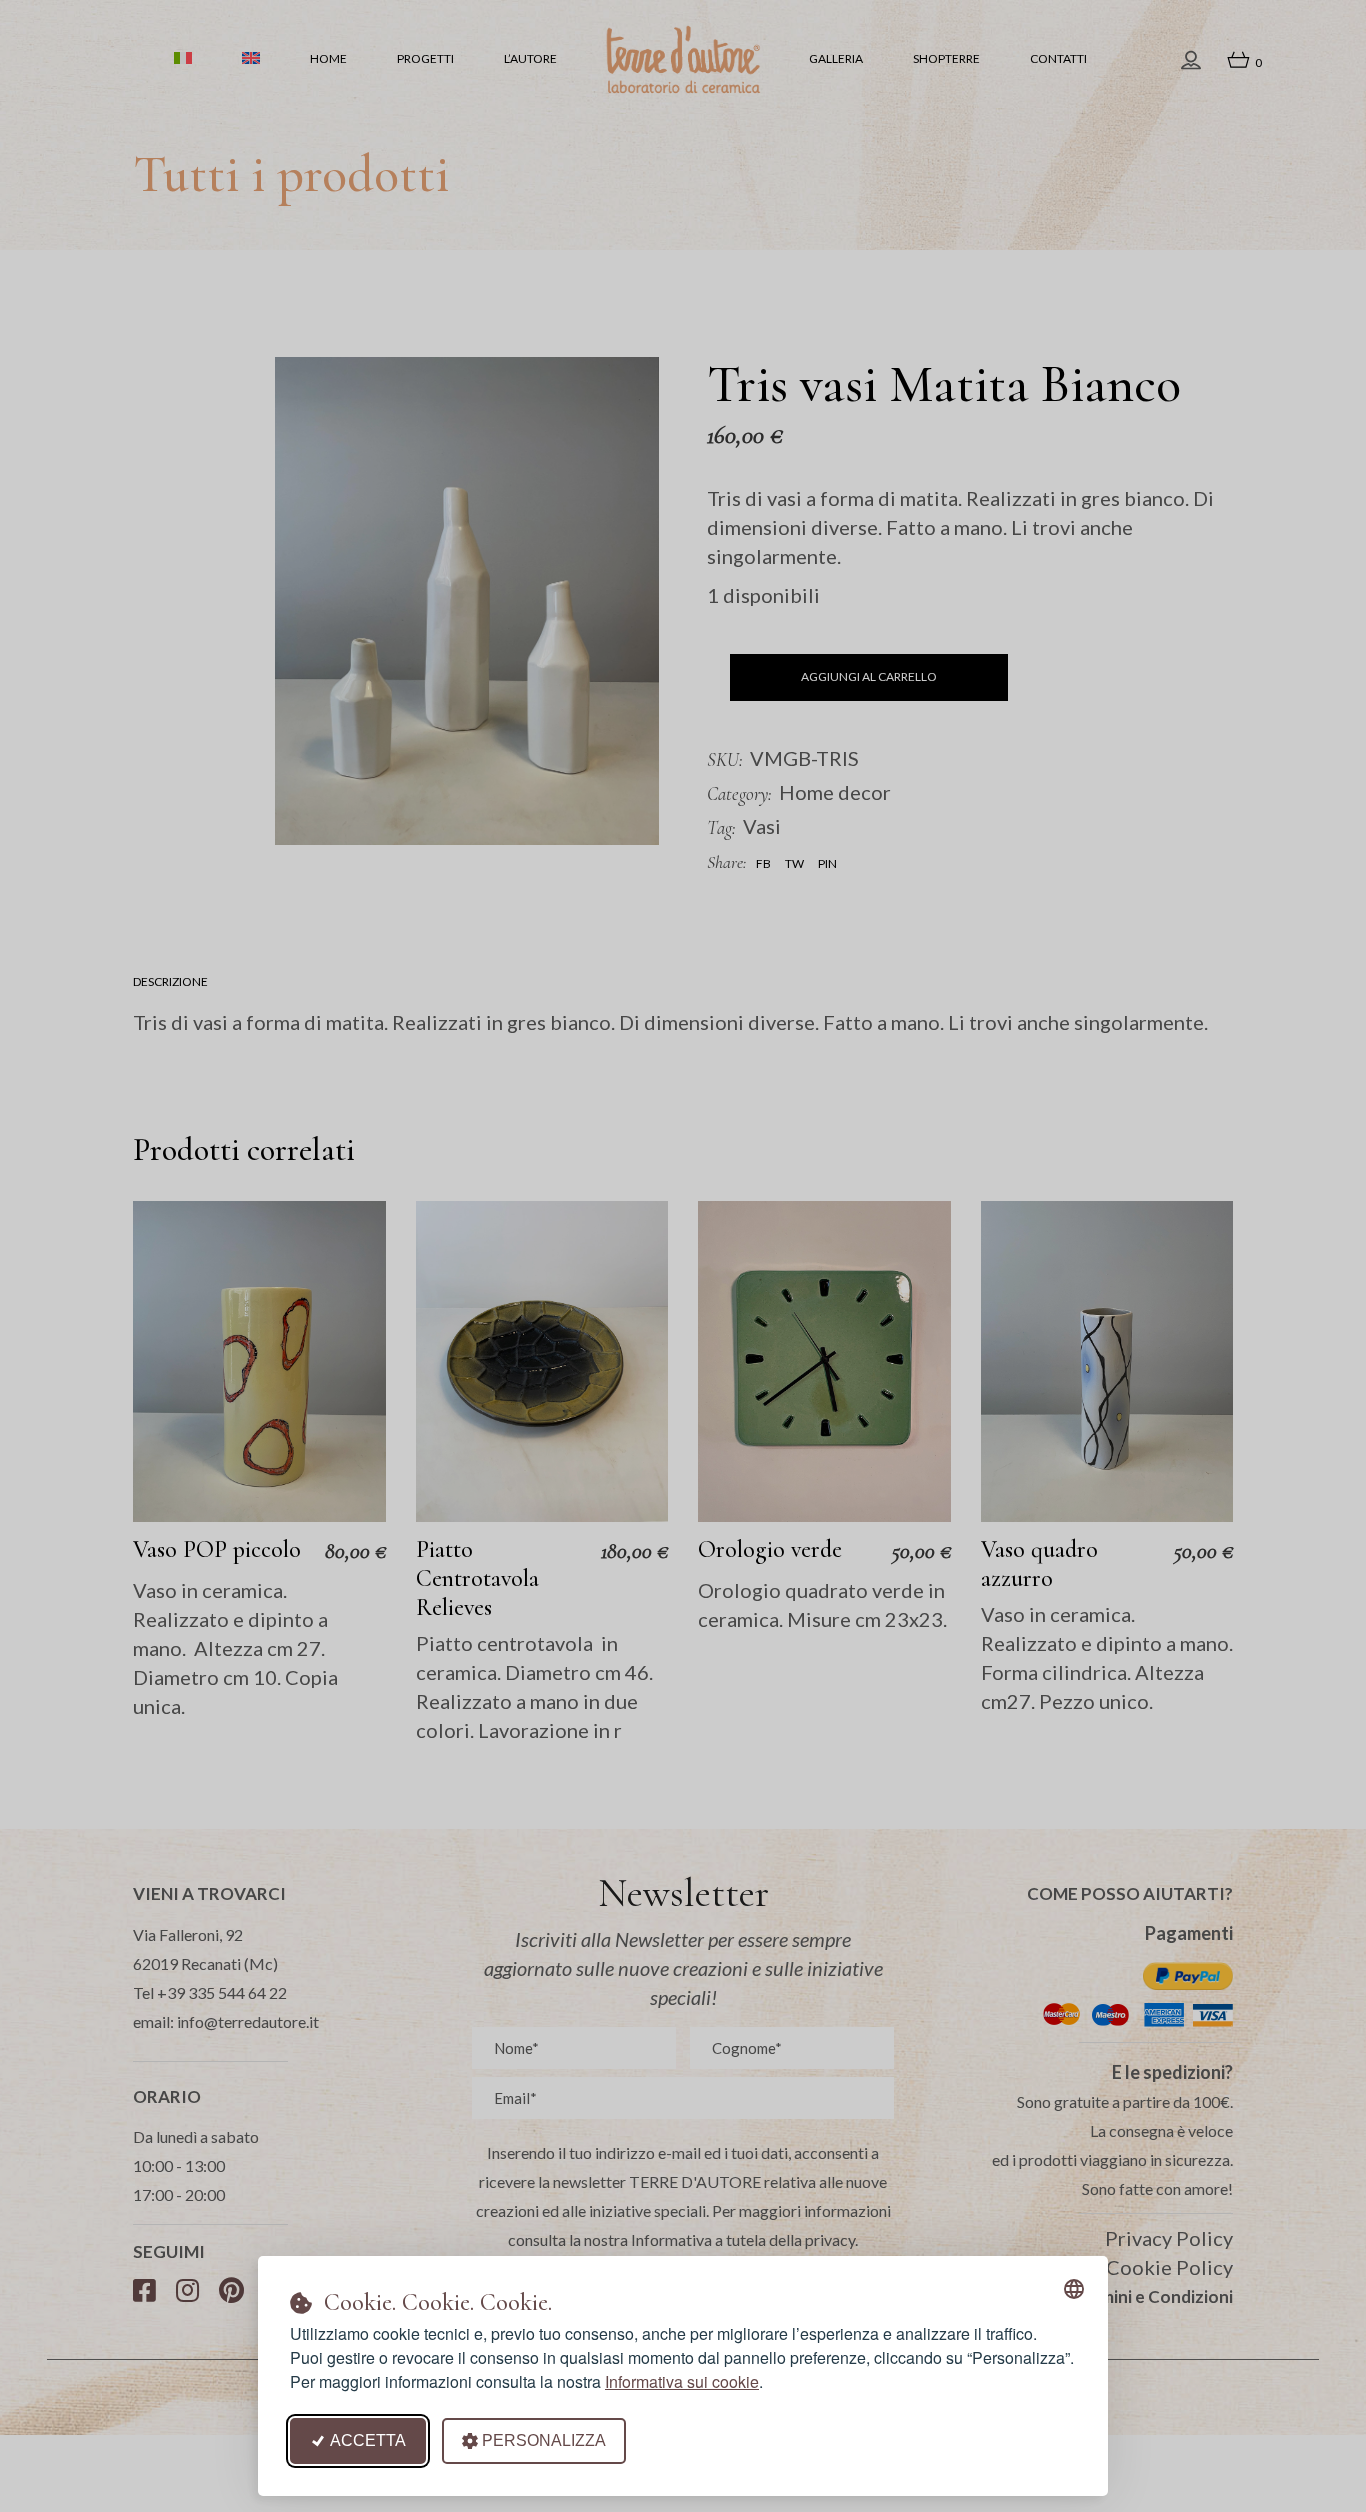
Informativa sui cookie (682, 2381)
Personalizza (544, 2440)
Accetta (368, 2440)
